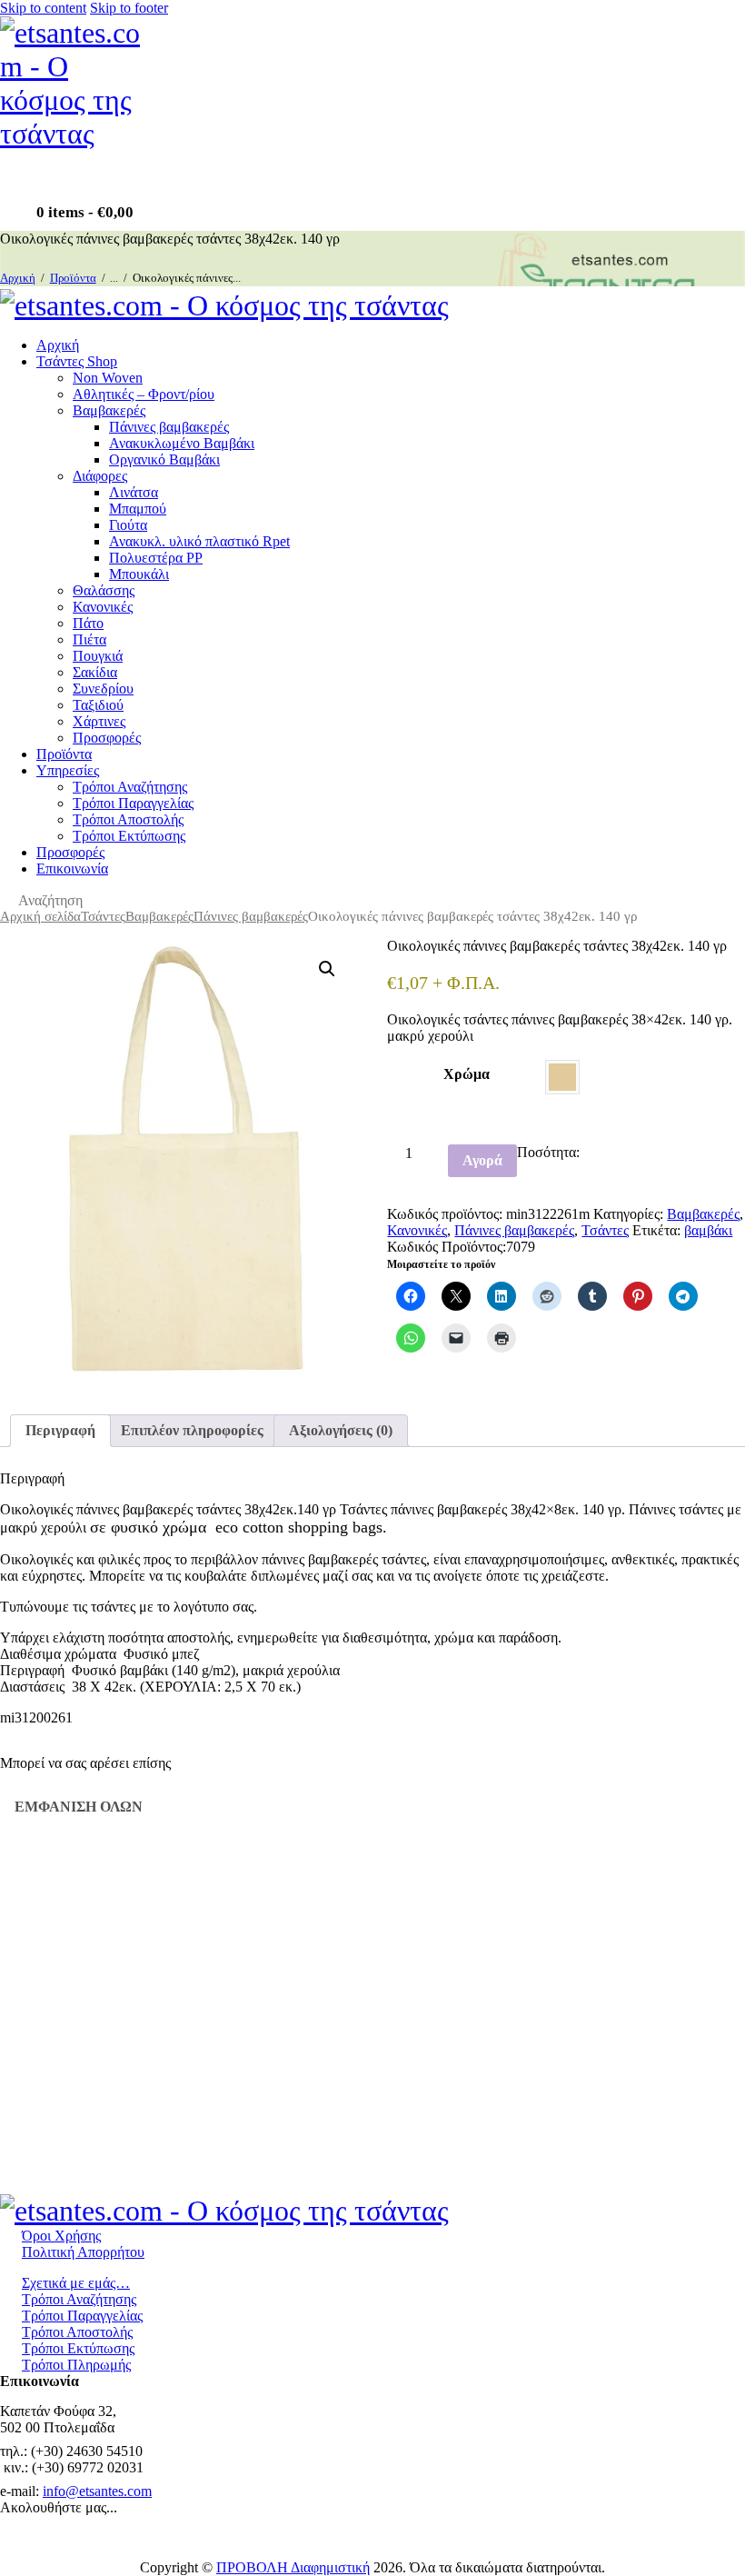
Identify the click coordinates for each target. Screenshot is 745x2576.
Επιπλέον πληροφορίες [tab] (192, 1430)
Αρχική (18, 278)
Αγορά (482, 1160)
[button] (327, 969)
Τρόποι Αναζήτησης (79, 2299)
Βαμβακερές (159, 916)
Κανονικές (417, 1230)
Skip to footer (129, 8)
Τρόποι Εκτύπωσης (78, 2348)
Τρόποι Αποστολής (77, 2332)
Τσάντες (103, 916)
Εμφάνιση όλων (79, 1807)
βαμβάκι (708, 1230)
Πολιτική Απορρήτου (83, 2252)
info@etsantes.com (97, 2491)
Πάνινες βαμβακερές (251, 916)
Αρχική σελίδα (40, 916)
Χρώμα (467, 1074)
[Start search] (5, 903)
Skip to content (43, 8)
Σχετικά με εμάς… (76, 2283)
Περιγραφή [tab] (60, 1430)
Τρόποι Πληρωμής (76, 2365)
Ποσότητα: (548, 1152)
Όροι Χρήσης (61, 2236)
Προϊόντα (73, 278)
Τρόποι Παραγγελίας (82, 2316)
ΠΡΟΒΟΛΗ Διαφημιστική (293, 2567)
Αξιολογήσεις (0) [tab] (341, 1430)
